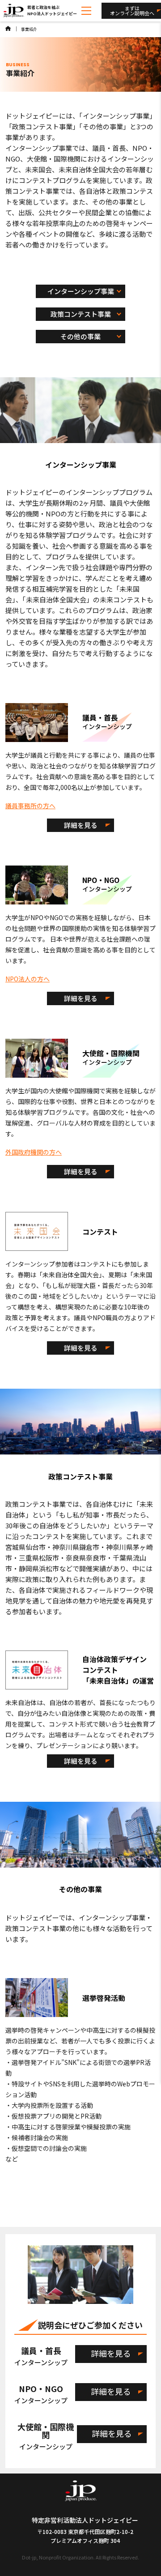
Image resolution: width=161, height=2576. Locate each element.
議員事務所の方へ (30, 806)
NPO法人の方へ (28, 979)
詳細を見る (81, 825)
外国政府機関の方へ (34, 1152)
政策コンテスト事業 (81, 314)
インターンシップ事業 (81, 291)
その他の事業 (80, 336)
